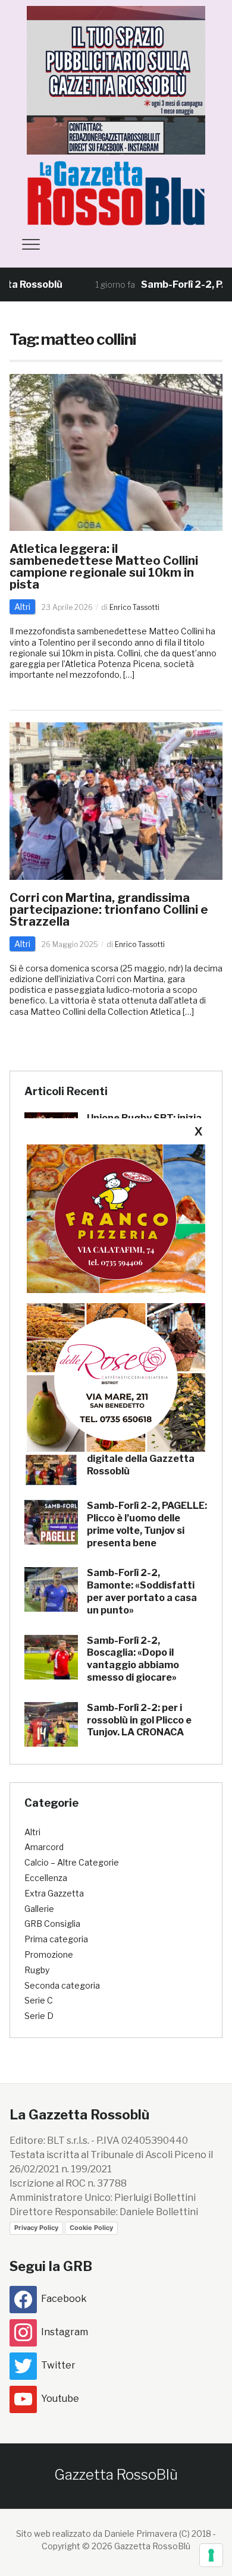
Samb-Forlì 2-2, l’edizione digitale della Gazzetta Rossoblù (146, 1459)
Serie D (39, 2016)
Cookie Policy (91, 2228)
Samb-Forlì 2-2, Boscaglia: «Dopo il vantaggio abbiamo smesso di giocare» (133, 1659)
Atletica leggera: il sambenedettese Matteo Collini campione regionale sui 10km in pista (104, 567)
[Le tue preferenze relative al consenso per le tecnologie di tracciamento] (211, 2555)
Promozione (49, 1954)
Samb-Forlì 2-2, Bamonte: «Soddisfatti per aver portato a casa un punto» (142, 1591)
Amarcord (44, 1847)
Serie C (39, 2000)
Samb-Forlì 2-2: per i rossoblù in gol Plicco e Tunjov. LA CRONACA (139, 1720)
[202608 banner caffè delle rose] (116, 1377)
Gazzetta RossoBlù (116, 2475)
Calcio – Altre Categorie (72, 1862)
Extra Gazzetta (54, 1893)
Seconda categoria (62, 1985)
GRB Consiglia (52, 1924)
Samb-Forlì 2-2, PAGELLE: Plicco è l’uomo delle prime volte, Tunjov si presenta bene (147, 1524)
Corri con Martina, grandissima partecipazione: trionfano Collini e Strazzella (109, 910)
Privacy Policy (36, 2228)
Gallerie (39, 1909)
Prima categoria (56, 1939)
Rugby (37, 1970)
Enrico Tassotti (134, 607)
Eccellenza (46, 1878)
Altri (22, 607)
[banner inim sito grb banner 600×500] (116, 79)
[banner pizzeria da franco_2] (116, 1218)
